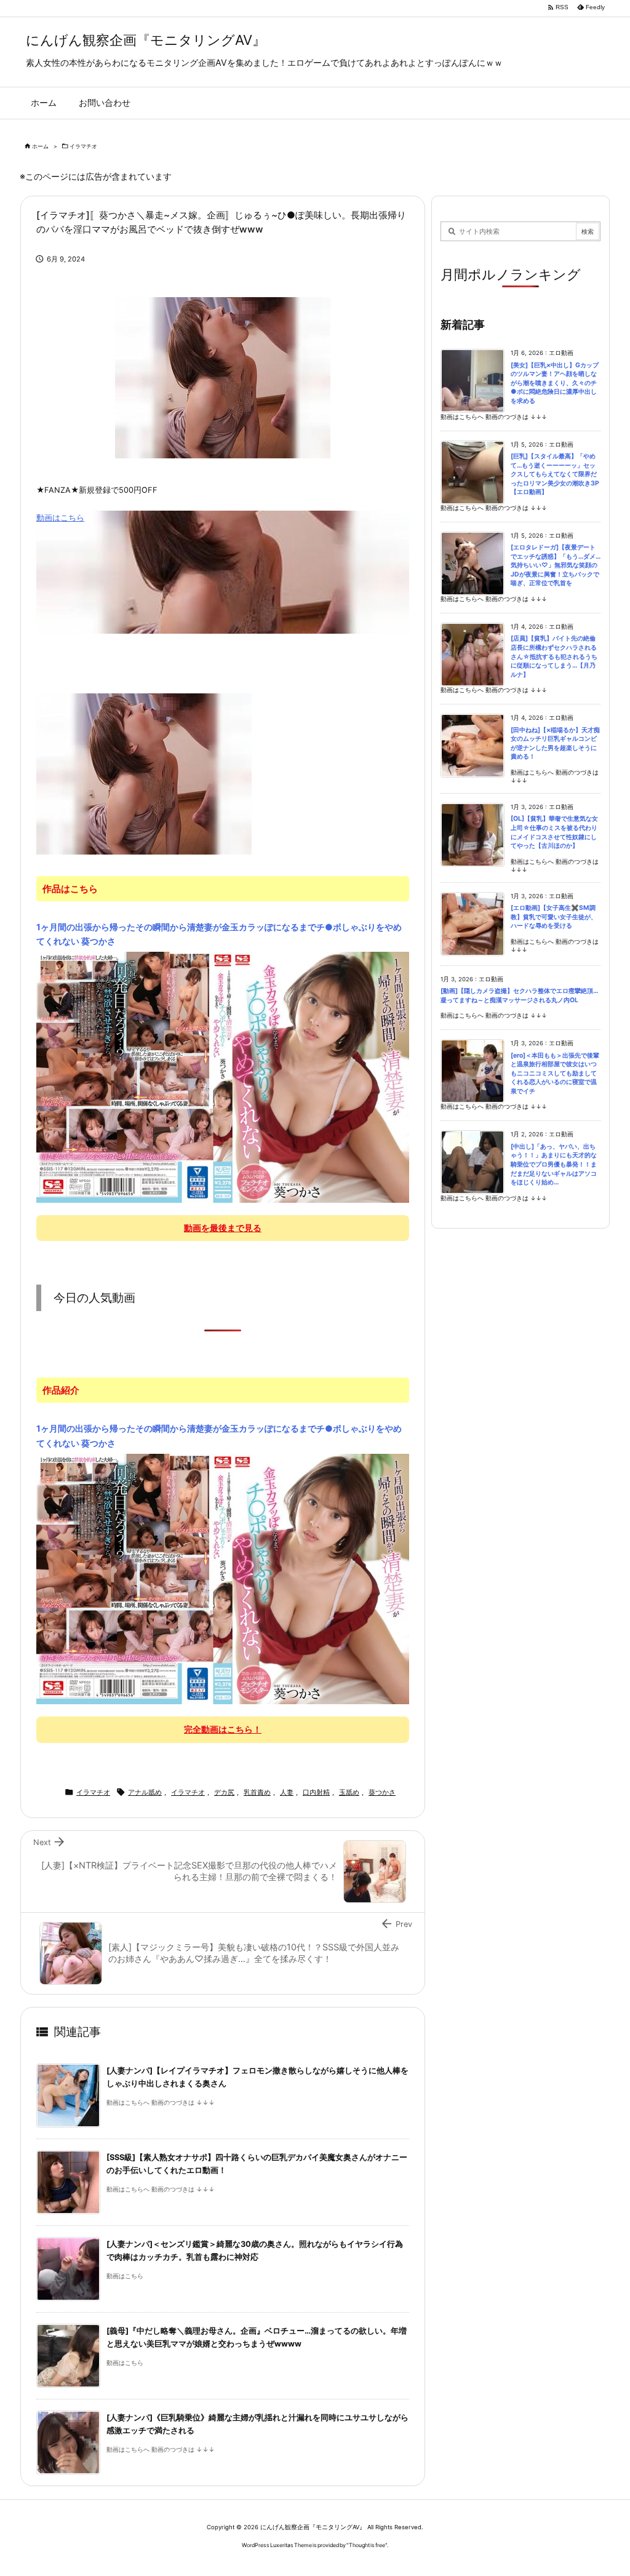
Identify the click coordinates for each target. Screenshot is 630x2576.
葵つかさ (382, 1792)
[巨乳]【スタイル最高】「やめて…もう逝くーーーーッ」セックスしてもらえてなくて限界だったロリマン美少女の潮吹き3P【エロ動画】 (555, 474)
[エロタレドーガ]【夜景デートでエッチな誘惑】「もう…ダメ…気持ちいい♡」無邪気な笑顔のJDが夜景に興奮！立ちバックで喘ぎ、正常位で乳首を (556, 565)
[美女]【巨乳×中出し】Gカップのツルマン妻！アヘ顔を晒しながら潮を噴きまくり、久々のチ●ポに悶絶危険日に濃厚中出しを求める (555, 383)
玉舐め (349, 1792)
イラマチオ (83, 146)
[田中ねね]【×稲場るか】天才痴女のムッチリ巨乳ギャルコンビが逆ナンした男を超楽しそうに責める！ (555, 744)
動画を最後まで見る (223, 1228)
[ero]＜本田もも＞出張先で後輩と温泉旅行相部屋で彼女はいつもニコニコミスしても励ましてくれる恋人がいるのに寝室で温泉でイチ (555, 1073)
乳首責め (257, 1792)
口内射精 (316, 1792)
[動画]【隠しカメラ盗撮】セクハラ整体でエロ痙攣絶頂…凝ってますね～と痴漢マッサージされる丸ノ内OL (519, 995)
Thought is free (367, 2545)
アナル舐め (145, 1792)
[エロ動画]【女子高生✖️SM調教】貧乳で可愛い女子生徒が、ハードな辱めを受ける (554, 917)
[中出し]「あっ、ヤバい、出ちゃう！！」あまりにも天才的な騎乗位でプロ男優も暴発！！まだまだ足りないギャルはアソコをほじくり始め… (554, 1164)
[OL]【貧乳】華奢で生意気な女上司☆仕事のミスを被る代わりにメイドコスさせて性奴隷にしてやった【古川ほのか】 (554, 832)
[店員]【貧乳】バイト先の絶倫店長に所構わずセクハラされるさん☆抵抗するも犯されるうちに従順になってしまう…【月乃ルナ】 (554, 656)
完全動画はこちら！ (223, 1729)
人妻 (287, 1792)
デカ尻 (224, 1792)
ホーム (40, 146)
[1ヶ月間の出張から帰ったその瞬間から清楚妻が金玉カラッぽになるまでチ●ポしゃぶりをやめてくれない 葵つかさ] (223, 1077)
